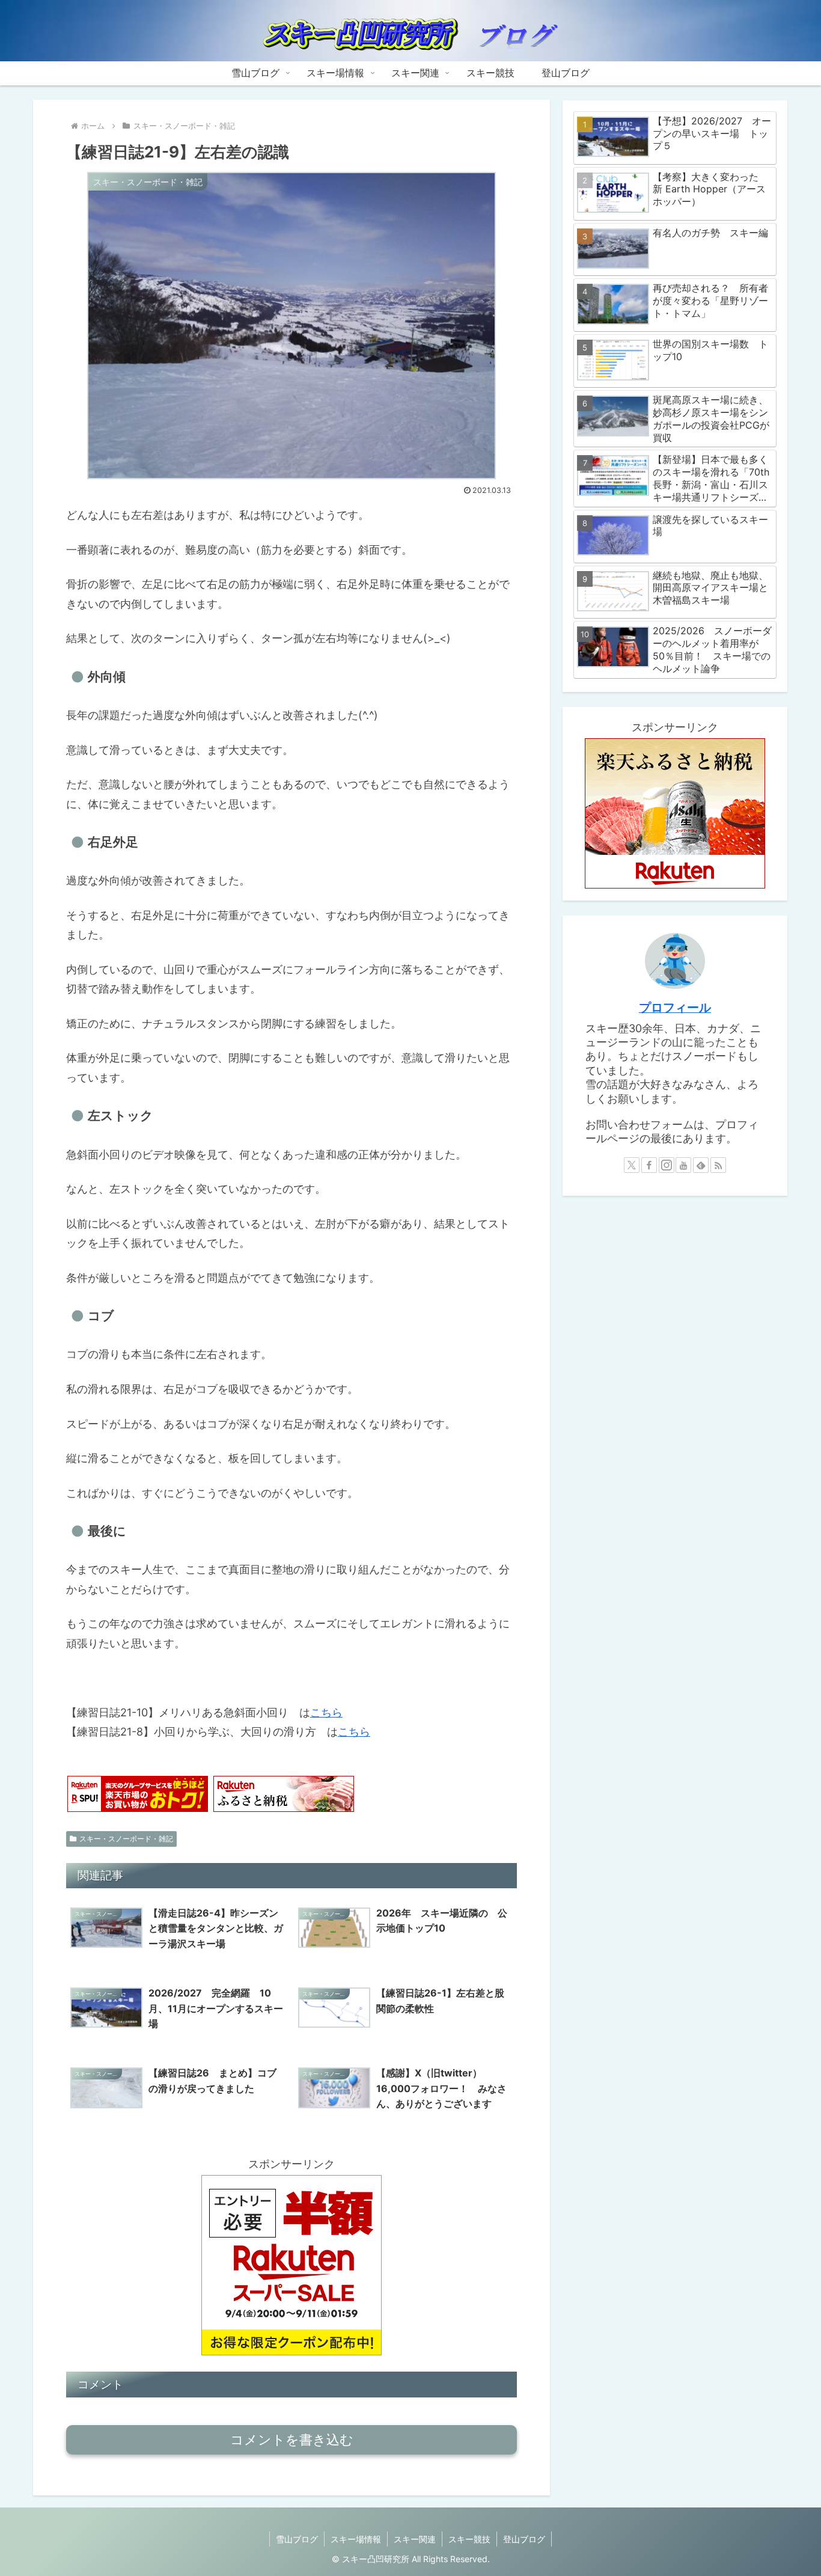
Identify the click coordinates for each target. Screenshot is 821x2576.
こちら (326, 1712)
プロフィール (675, 1008)
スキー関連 (415, 2539)
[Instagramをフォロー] (667, 1165)
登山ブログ (524, 2539)
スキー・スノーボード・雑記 (126, 1839)
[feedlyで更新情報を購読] (701, 1165)
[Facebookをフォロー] (649, 1165)
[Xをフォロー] (632, 1165)
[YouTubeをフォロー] (683, 1165)
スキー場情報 (356, 2539)
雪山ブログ (297, 2539)
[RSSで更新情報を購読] (718, 1165)
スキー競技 (469, 2539)
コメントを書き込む (292, 2440)
